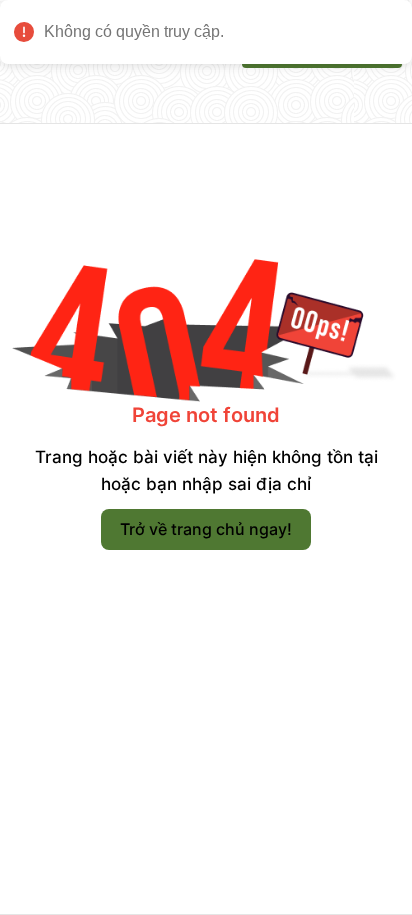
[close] (397, 16)
